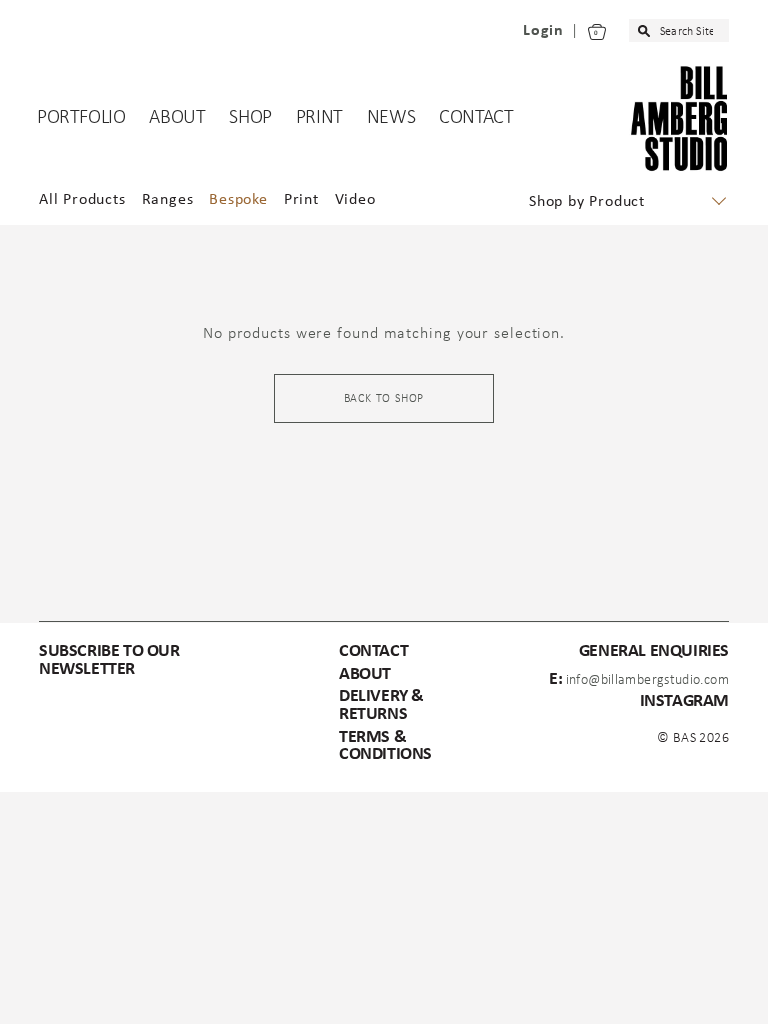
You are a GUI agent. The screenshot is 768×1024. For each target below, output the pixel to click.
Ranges (168, 200)
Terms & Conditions (385, 746)
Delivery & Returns (381, 705)
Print (319, 118)
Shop (250, 118)
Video (355, 200)
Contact (476, 118)
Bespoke (238, 200)
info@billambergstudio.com (647, 680)
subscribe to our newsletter (109, 660)
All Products (82, 200)
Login (543, 31)
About (177, 118)
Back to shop (384, 399)
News (391, 118)
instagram (684, 701)
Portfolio (81, 118)
